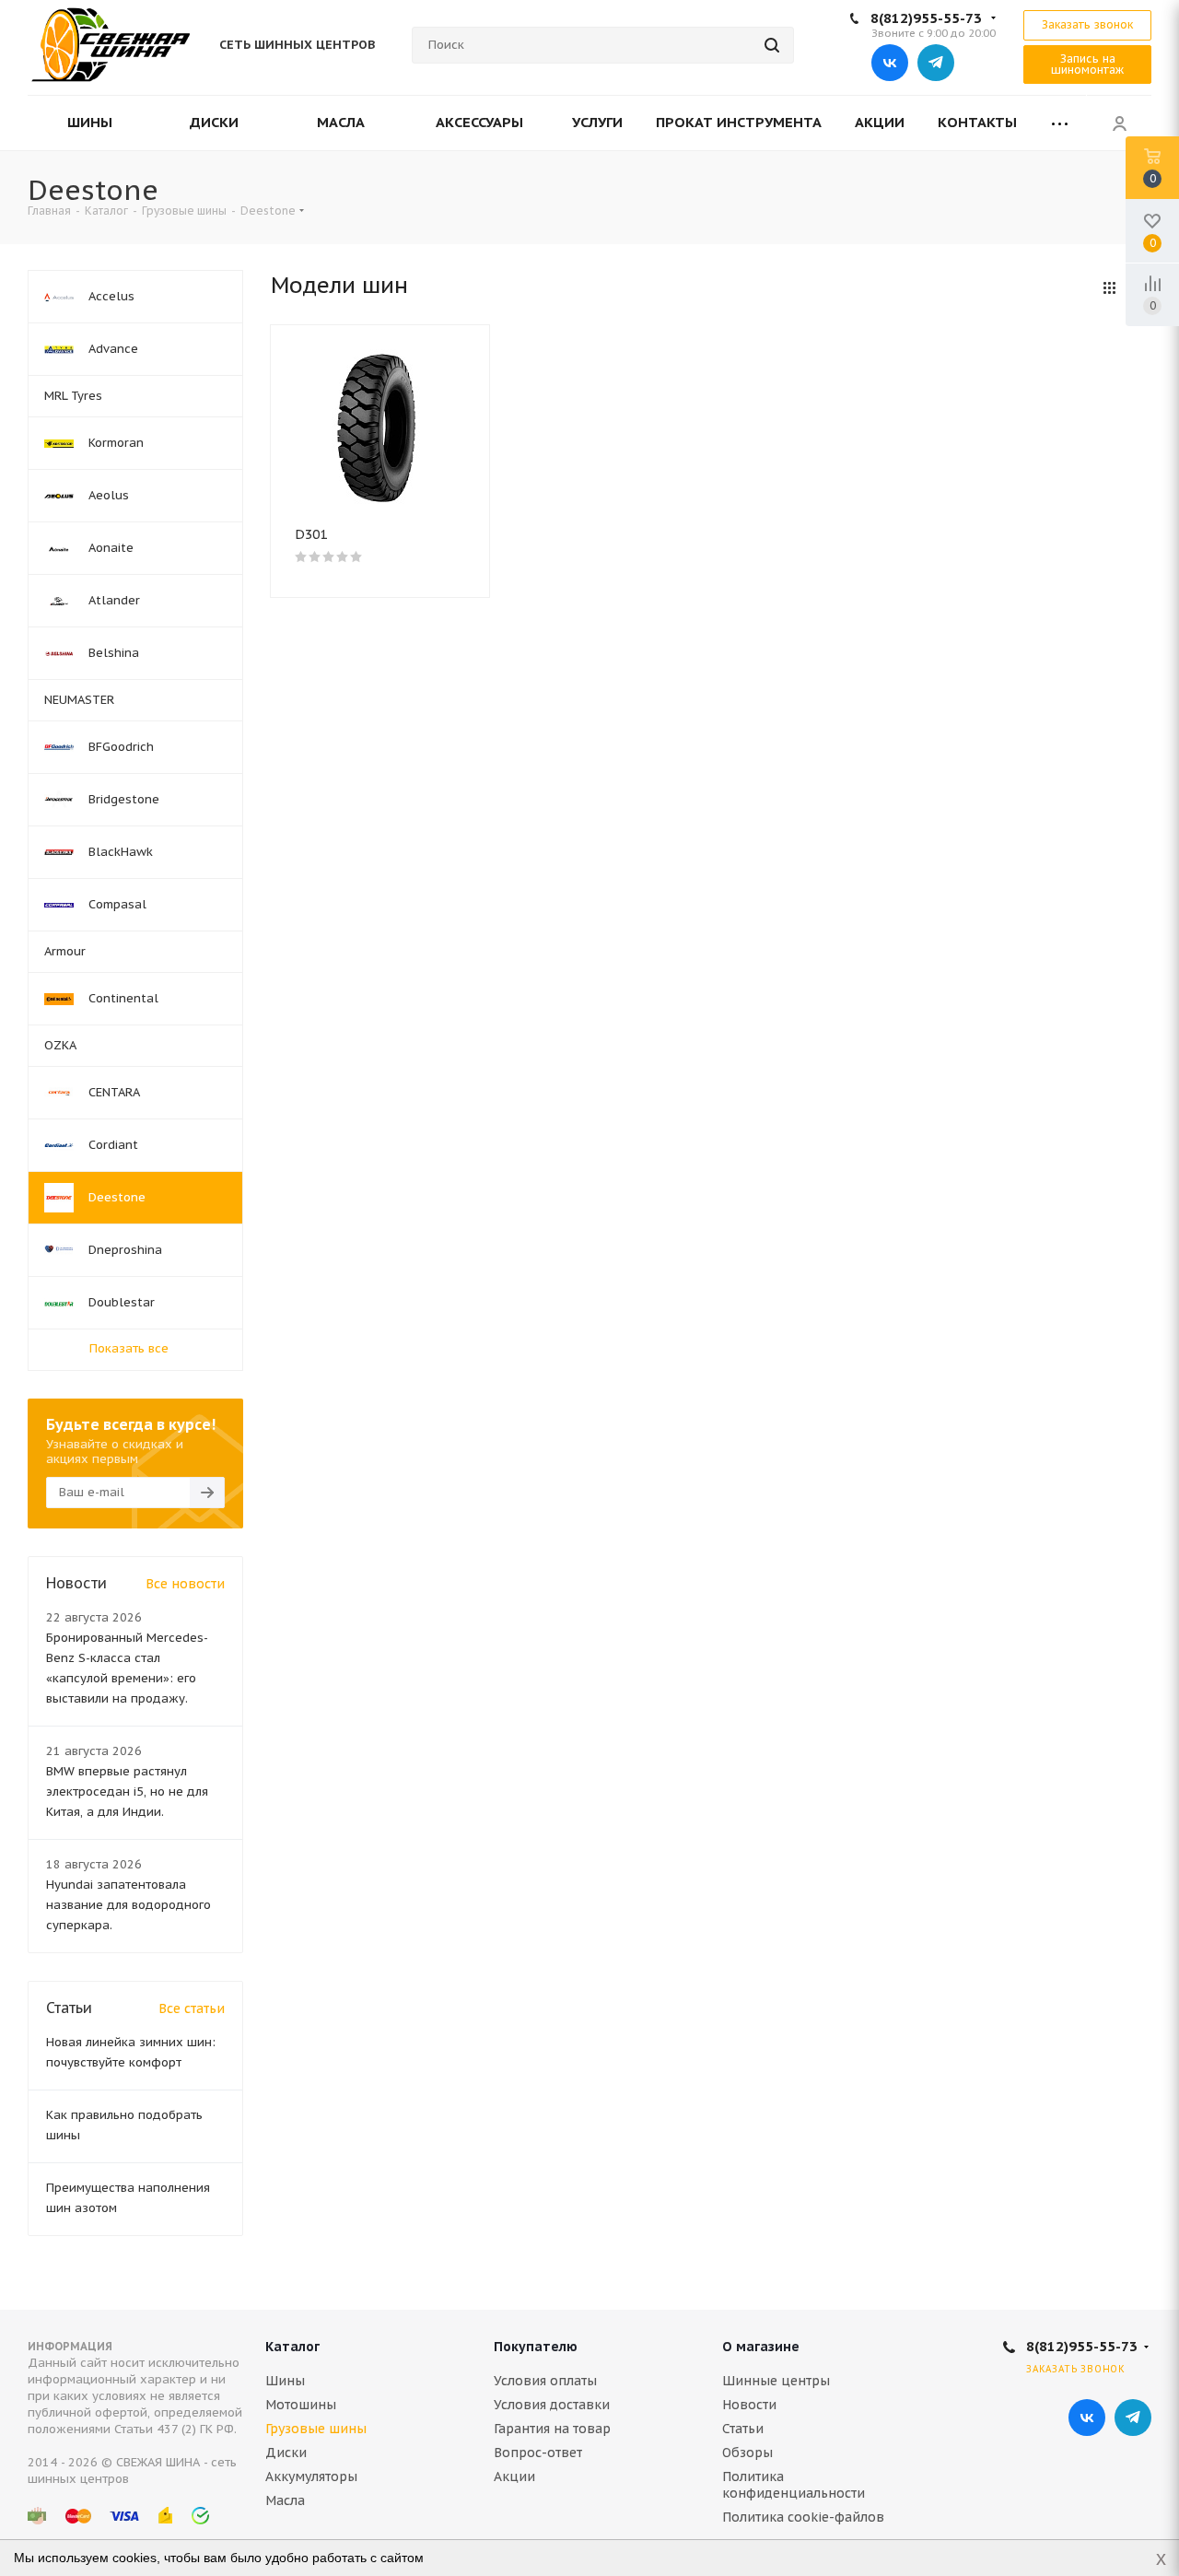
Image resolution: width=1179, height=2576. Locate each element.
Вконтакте (890, 63)
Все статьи (192, 2008)
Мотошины (301, 2405)
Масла (285, 2500)
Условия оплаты (545, 2381)
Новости (749, 2405)
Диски (286, 2453)
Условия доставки (552, 2405)
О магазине (761, 2347)
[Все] (1060, 123)
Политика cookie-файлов (803, 2517)
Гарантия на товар (552, 2429)
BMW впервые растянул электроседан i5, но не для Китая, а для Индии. (127, 1791)
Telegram (936, 63)
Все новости (185, 1584)
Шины (285, 2381)
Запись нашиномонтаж (1087, 64)
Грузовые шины (316, 2429)
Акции (514, 2476)
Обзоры (747, 2453)
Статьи (743, 2429)
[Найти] (772, 45)
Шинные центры (776, 2381)
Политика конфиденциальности (794, 2485)
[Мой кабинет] (1119, 123)
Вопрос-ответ (538, 2453)
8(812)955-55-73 (926, 18)
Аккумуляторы (311, 2476)
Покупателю (536, 2347)
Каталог (292, 2347)
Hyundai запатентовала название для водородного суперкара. (128, 1905)
